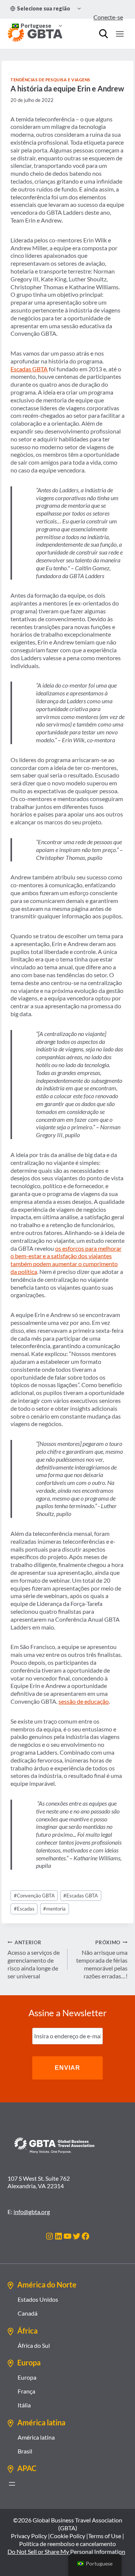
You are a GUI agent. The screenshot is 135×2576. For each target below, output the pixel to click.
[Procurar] (103, 34)
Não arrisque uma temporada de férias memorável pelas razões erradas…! (102, 1959)
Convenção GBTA (34, 1896)
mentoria (54, 1909)
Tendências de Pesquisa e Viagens (50, 80)
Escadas (24, 1909)
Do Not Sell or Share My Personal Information (66, 2551)
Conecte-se (108, 17)
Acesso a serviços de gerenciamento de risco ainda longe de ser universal (34, 1959)
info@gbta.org (32, 2212)
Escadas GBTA (29, 369)
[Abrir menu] (12, 2484)
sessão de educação (84, 1701)
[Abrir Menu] (120, 34)
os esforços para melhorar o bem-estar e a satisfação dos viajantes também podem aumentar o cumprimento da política (66, 1260)
